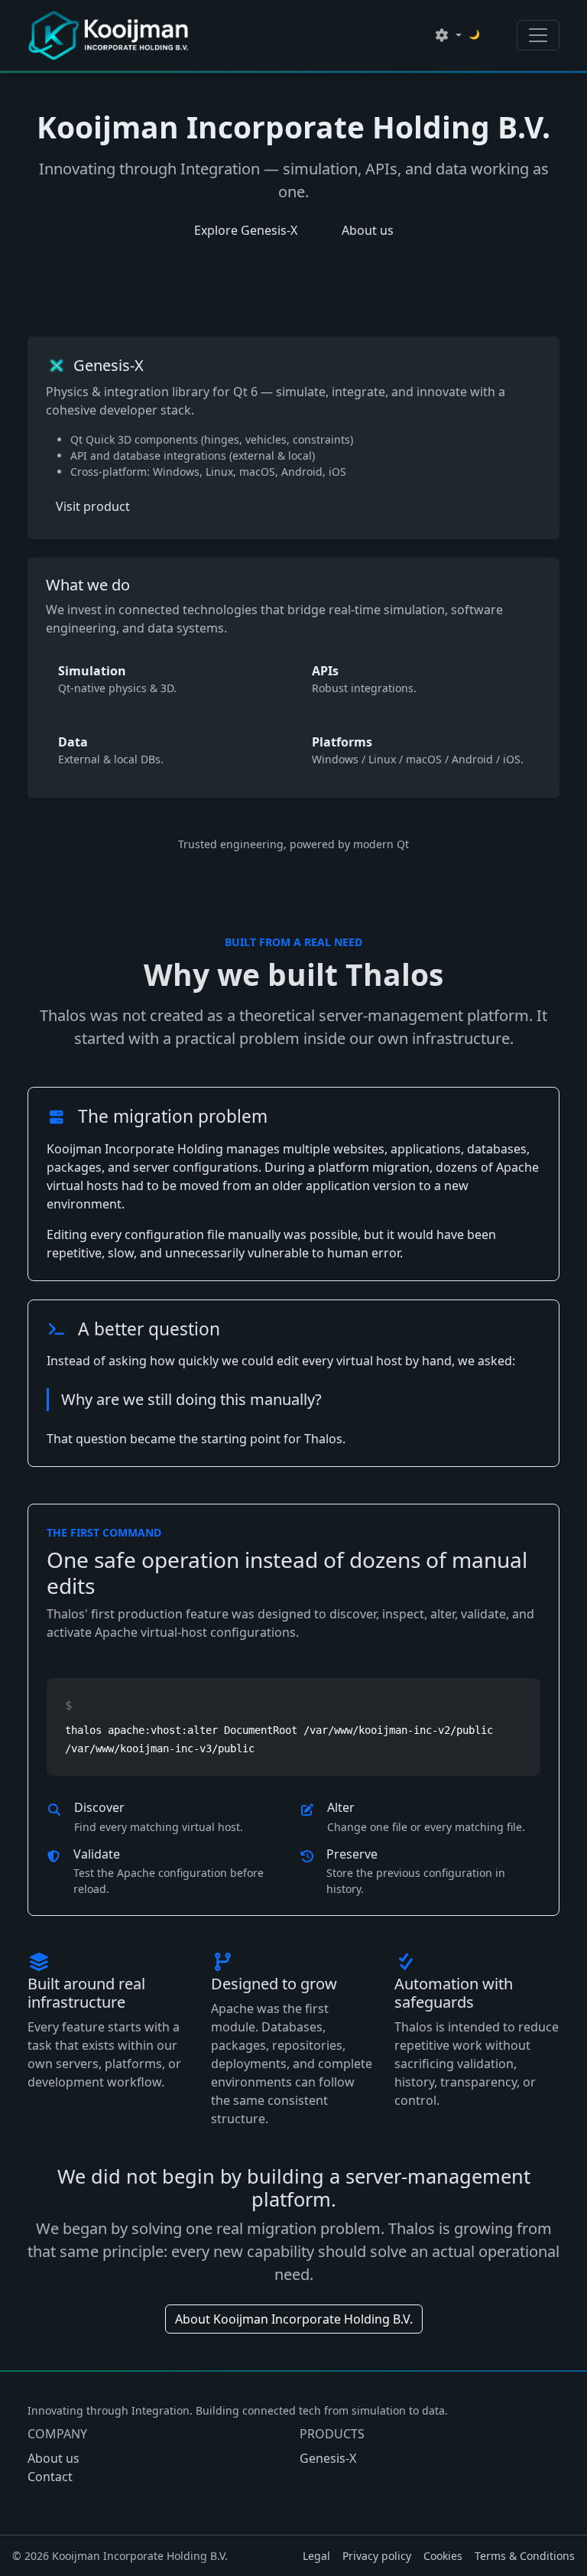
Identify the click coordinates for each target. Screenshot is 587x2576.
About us (368, 230)
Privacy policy (377, 2556)
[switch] (486, 39)
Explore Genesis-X (246, 230)
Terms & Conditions (525, 2556)
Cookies (443, 2556)
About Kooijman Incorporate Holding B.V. (294, 2319)
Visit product (93, 506)
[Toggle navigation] (538, 35)
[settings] (448, 35)
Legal (316, 2556)
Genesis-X (328, 2458)
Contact (50, 2477)
